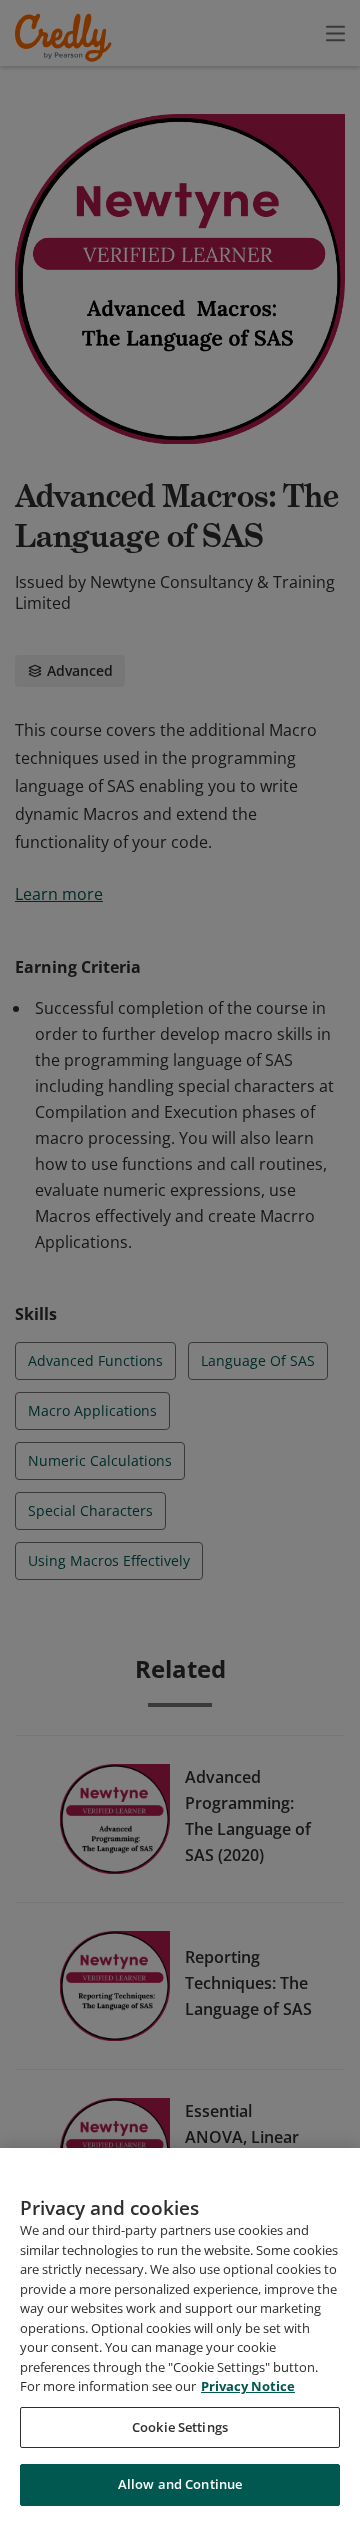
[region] (180, 2335)
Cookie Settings (180, 2427)
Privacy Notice (248, 2386)
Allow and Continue (180, 2484)
